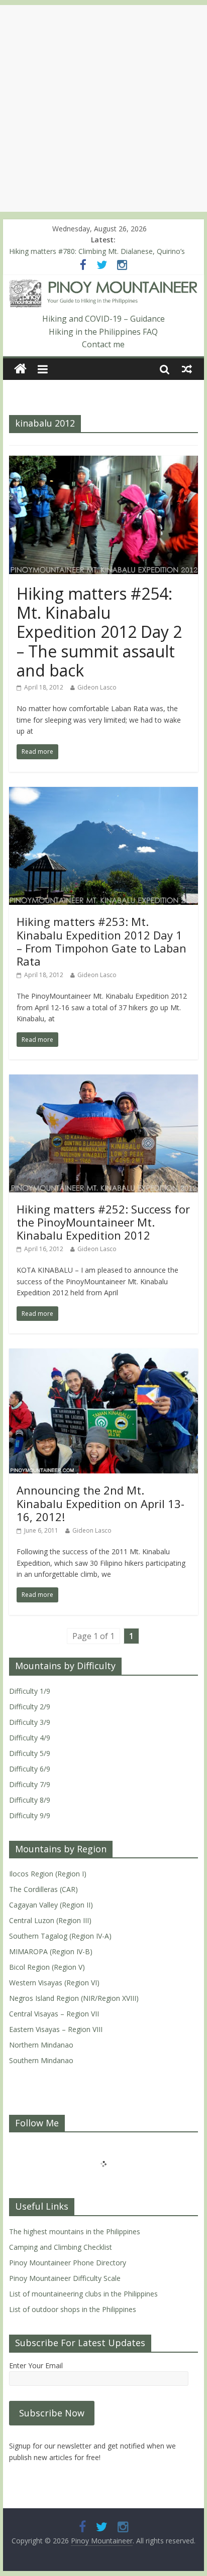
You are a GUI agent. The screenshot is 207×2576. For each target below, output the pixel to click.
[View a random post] (187, 369)
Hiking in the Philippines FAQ (103, 332)
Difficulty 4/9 (30, 1738)
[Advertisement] (103, 108)
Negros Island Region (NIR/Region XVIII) (74, 1998)
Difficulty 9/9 (30, 1815)
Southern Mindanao (41, 2060)
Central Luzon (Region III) (50, 1920)
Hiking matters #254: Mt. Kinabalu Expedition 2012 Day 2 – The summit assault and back (99, 632)
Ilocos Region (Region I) (48, 1874)
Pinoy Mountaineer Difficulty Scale (65, 2278)
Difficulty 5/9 (30, 1753)
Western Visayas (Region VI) (54, 1983)
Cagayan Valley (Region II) (51, 1905)
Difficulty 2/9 (30, 1707)
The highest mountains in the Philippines (75, 2231)
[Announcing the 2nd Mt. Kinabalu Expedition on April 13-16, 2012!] (103, 1354)
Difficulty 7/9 (30, 1784)
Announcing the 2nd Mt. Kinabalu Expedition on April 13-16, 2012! (100, 1503)
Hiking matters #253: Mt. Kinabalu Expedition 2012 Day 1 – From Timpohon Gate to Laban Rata (101, 941)
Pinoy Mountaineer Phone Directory (68, 2263)
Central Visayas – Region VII (54, 2014)
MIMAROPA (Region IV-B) (51, 1951)
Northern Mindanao (41, 2045)
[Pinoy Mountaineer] (103, 286)
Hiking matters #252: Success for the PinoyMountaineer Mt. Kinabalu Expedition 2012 (103, 1222)
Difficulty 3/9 (30, 1722)
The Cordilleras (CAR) (43, 1889)
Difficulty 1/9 (30, 1691)
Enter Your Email (36, 2365)
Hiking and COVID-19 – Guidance (103, 319)
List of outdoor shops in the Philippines (73, 2309)
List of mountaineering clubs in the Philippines (83, 2294)
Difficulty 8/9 (30, 1800)
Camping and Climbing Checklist (61, 2247)
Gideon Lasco (97, 687)
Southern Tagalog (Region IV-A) (60, 1936)
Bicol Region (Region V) (47, 1967)
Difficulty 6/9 (30, 1769)
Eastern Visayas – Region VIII (56, 2029)
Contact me (103, 344)
